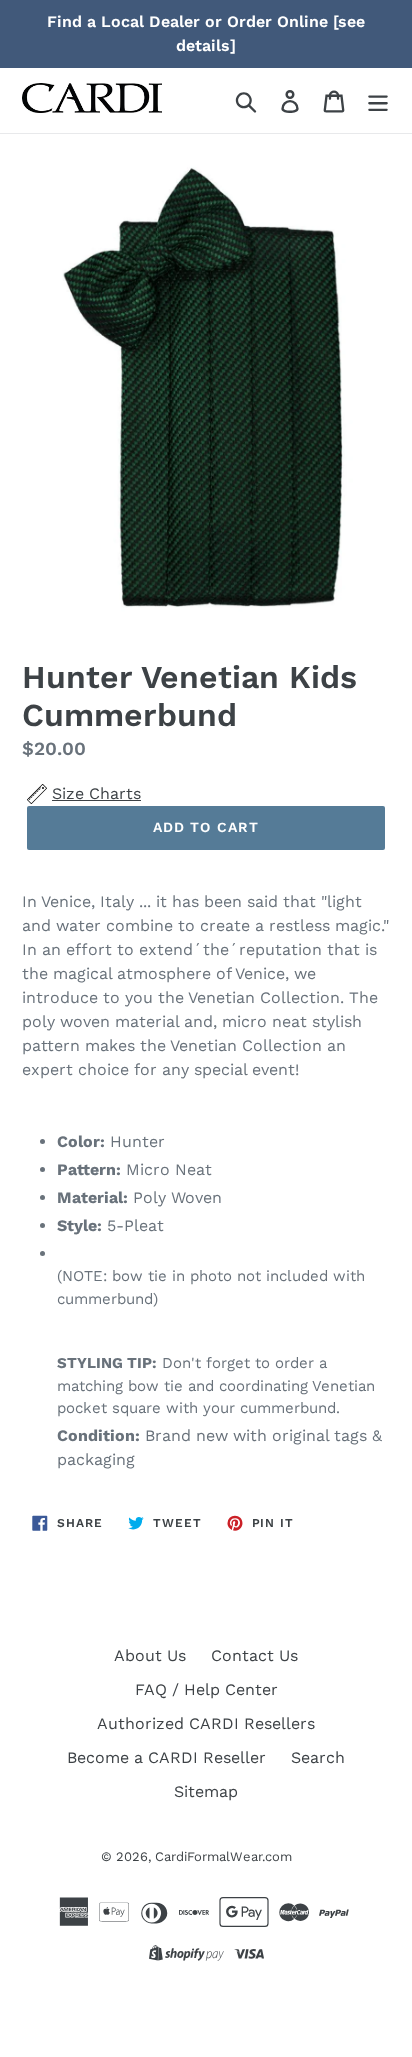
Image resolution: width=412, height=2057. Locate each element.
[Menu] (378, 100)
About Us (150, 1655)
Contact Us (254, 1655)
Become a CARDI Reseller (166, 1757)
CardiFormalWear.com (223, 1856)
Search (318, 1757)
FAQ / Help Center (206, 1689)
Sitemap (206, 1791)
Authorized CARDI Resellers (206, 1723)
